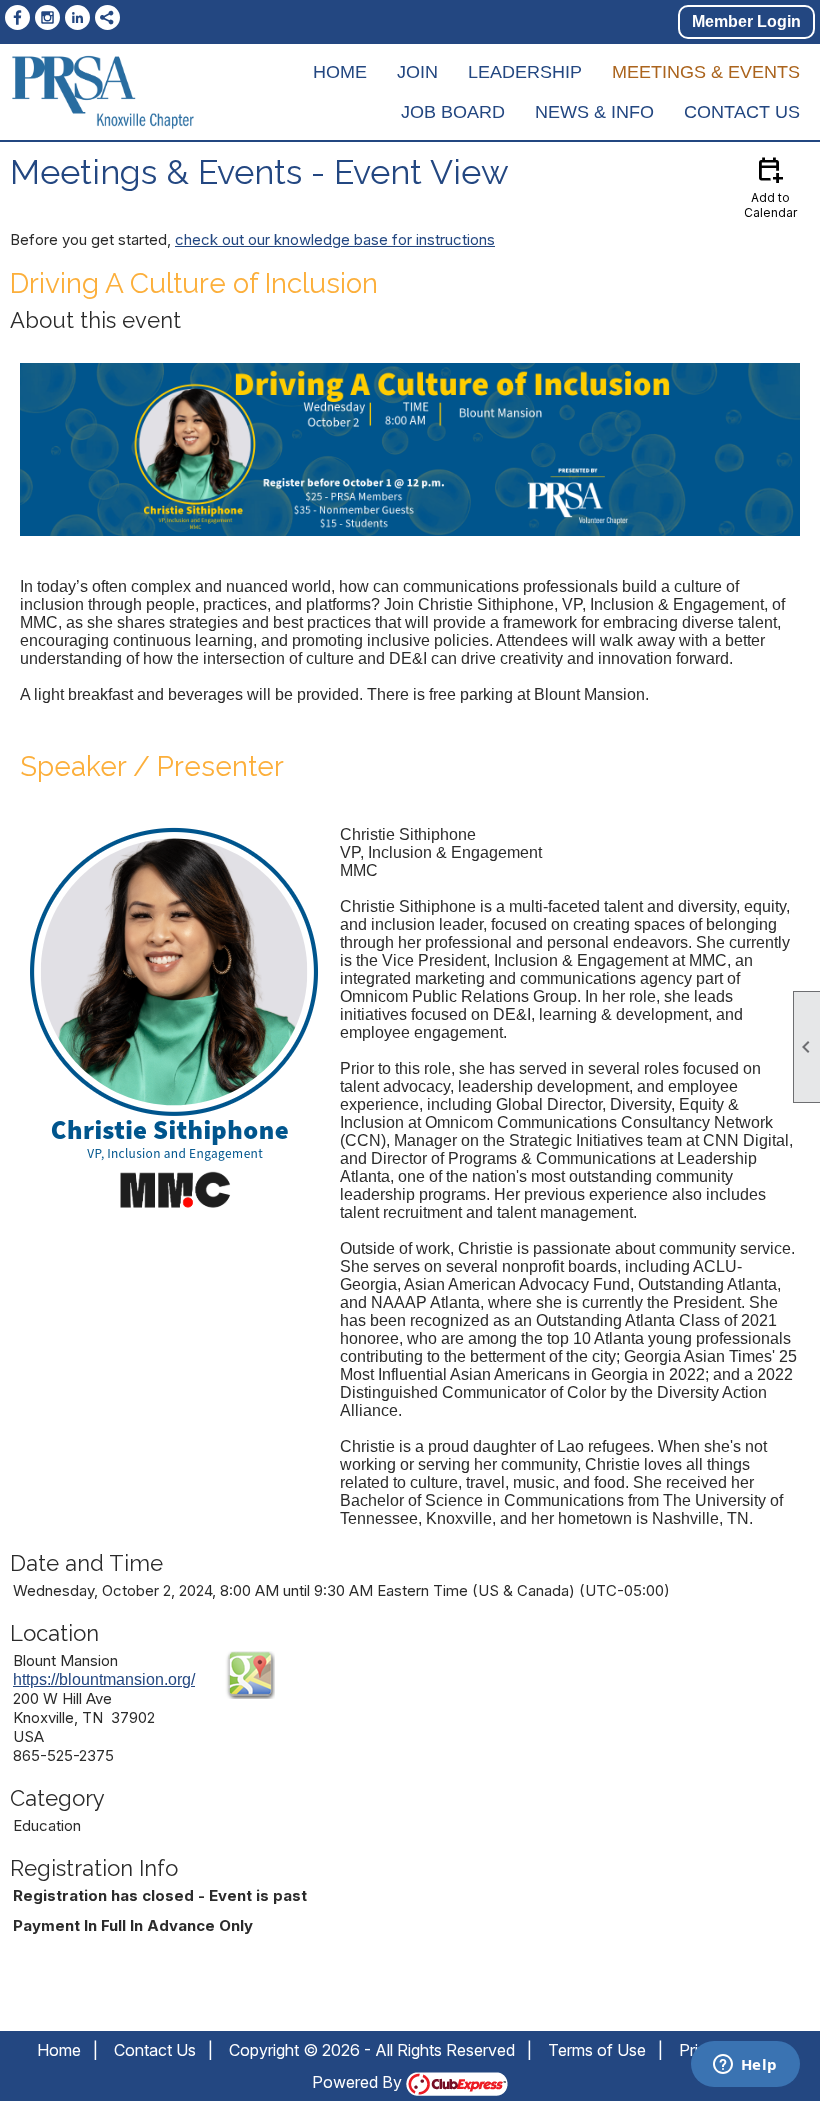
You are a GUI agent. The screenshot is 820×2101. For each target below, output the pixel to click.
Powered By (359, 2082)
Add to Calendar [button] (770, 186)
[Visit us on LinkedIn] (77, 17)
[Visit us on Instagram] (47, 17)
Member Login (746, 21)
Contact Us (742, 112)
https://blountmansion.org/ (104, 1679)
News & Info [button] (594, 112)
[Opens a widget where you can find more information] (745, 2066)
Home (340, 72)
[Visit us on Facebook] (17, 17)
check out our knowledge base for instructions (335, 239)
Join (417, 72)
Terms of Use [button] (597, 2050)
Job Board (453, 112)
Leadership (525, 72)
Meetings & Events (706, 72)
